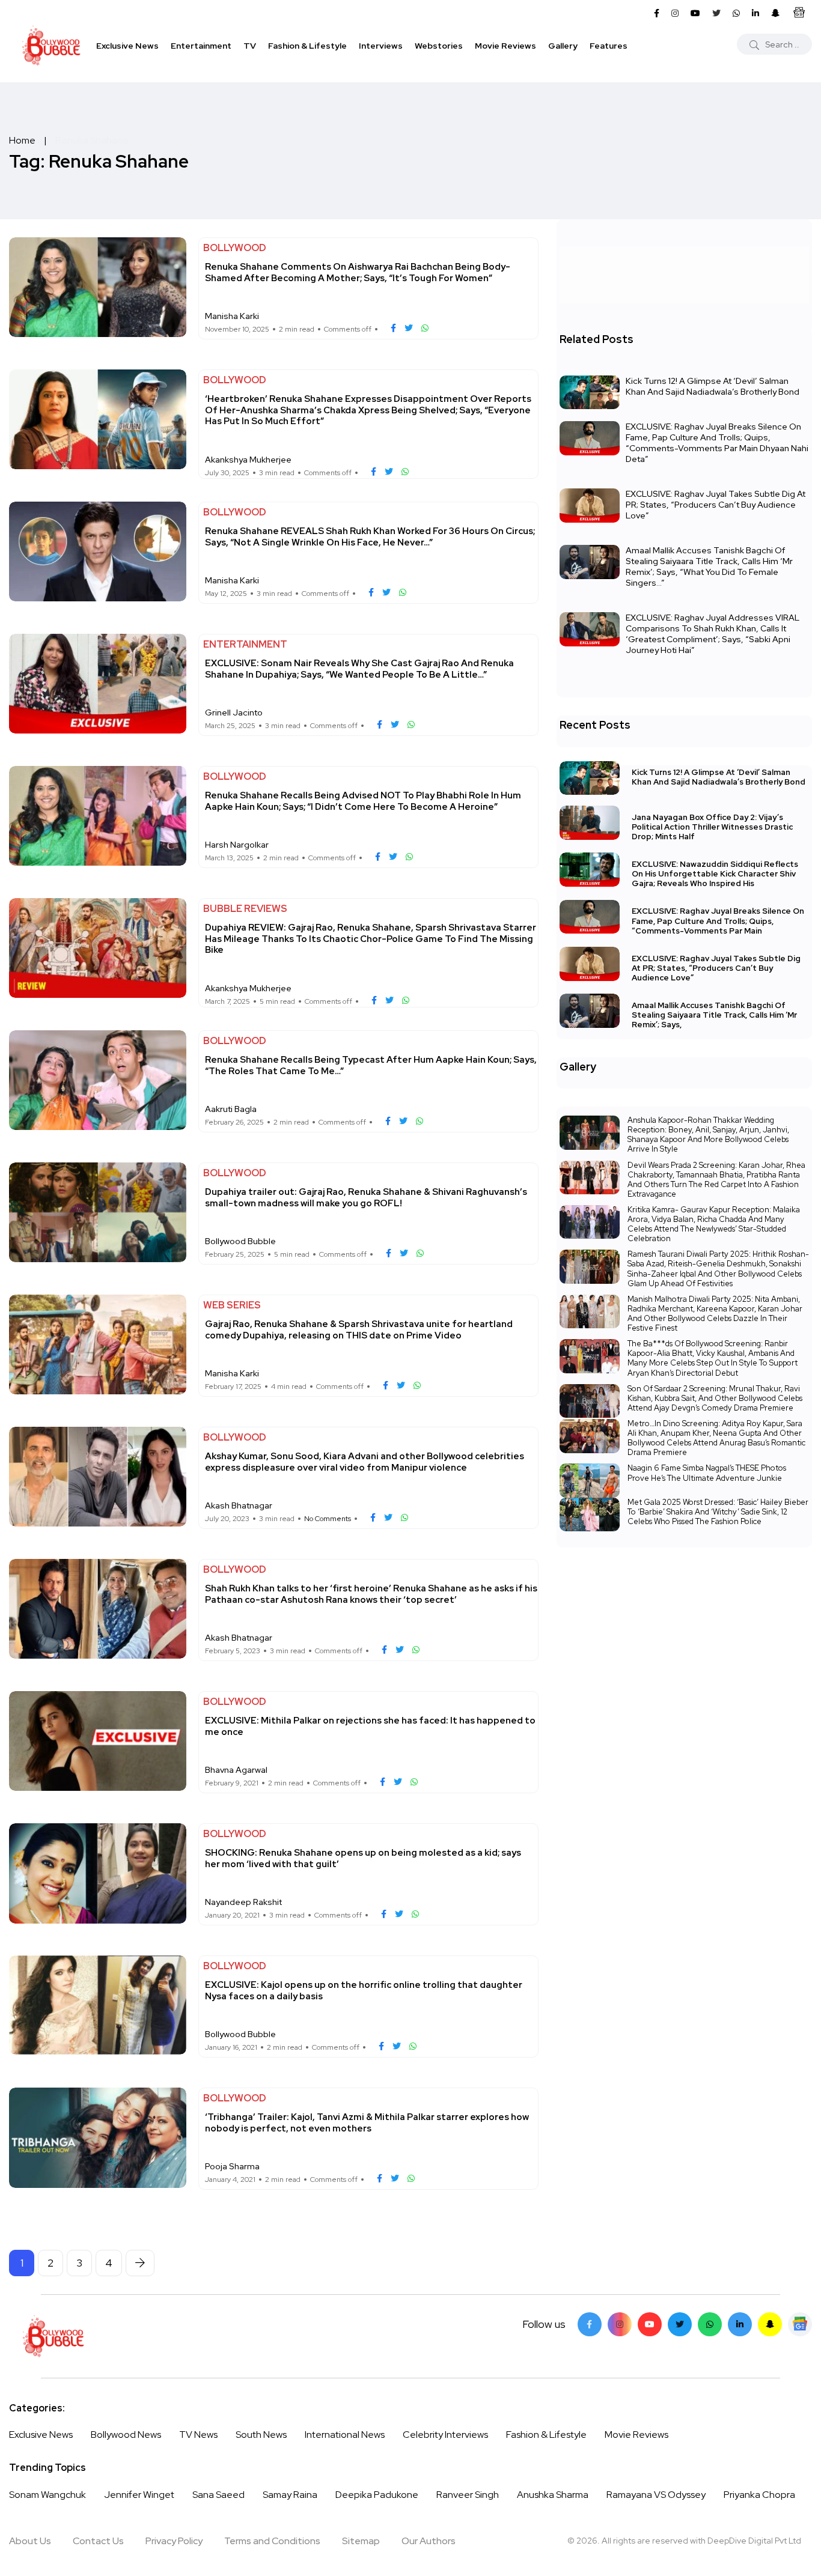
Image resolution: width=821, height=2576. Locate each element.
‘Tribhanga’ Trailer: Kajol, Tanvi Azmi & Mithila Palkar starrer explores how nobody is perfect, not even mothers (367, 2122)
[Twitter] (680, 2324)
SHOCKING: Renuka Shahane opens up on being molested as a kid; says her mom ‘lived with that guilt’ (363, 1858)
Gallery (563, 46)
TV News (198, 2435)
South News (261, 2435)
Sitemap (361, 2541)
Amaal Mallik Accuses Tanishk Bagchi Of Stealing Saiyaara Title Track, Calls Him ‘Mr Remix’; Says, (714, 1015)
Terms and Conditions (272, 2541)
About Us (30, 2541)
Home (22, 140)
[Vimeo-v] (710, 2324)
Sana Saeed (218, 2495)
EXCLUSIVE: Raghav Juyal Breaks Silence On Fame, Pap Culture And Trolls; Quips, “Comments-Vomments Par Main (718, 921)
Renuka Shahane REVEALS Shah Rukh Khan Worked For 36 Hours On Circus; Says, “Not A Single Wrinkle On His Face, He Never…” (370, 536)
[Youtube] (650, 2324)
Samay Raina (290, 2495)
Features (609, 46)
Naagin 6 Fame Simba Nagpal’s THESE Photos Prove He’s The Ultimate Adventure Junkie (707, 1473)
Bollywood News (126, 2435)
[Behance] (800, 2324)
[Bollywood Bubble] (51, 46)
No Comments (328, 1519)
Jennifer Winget (139, 2495)
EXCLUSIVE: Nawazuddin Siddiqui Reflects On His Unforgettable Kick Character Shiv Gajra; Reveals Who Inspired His (715, 874)
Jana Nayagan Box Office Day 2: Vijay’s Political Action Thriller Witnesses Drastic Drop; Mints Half (712, 827)
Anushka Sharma (553, 2495)
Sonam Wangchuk (47, 2495)
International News (345, 2435)
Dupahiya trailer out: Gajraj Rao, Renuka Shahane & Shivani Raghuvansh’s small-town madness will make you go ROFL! (366, 1197)
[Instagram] (620, 2324)
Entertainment (201, 46)
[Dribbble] (770, 2324)
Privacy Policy (174, 2541)
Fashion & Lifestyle (307, 46)
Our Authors (429, 2541)
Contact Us (98, 2541)
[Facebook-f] (590, 2324)
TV (250, 46)
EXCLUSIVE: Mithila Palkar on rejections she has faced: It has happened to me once (370, 1726)
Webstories (439, 46)
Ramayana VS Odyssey (656, 2495)
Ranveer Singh (468, 2495)
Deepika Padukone (377, 2495)
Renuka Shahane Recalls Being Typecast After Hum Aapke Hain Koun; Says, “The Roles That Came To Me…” (371, 1065)
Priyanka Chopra (759, 2495)
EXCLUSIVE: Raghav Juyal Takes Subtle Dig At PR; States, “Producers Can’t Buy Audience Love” (716, 505)
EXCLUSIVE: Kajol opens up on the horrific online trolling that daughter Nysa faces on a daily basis (364, 1990)
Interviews (381, 46)
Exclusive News (127, 46)
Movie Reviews (505, 46)
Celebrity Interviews (445, 2435)
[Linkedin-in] (740, 2324)
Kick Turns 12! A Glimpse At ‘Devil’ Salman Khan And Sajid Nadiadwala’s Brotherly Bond (713, 386)
